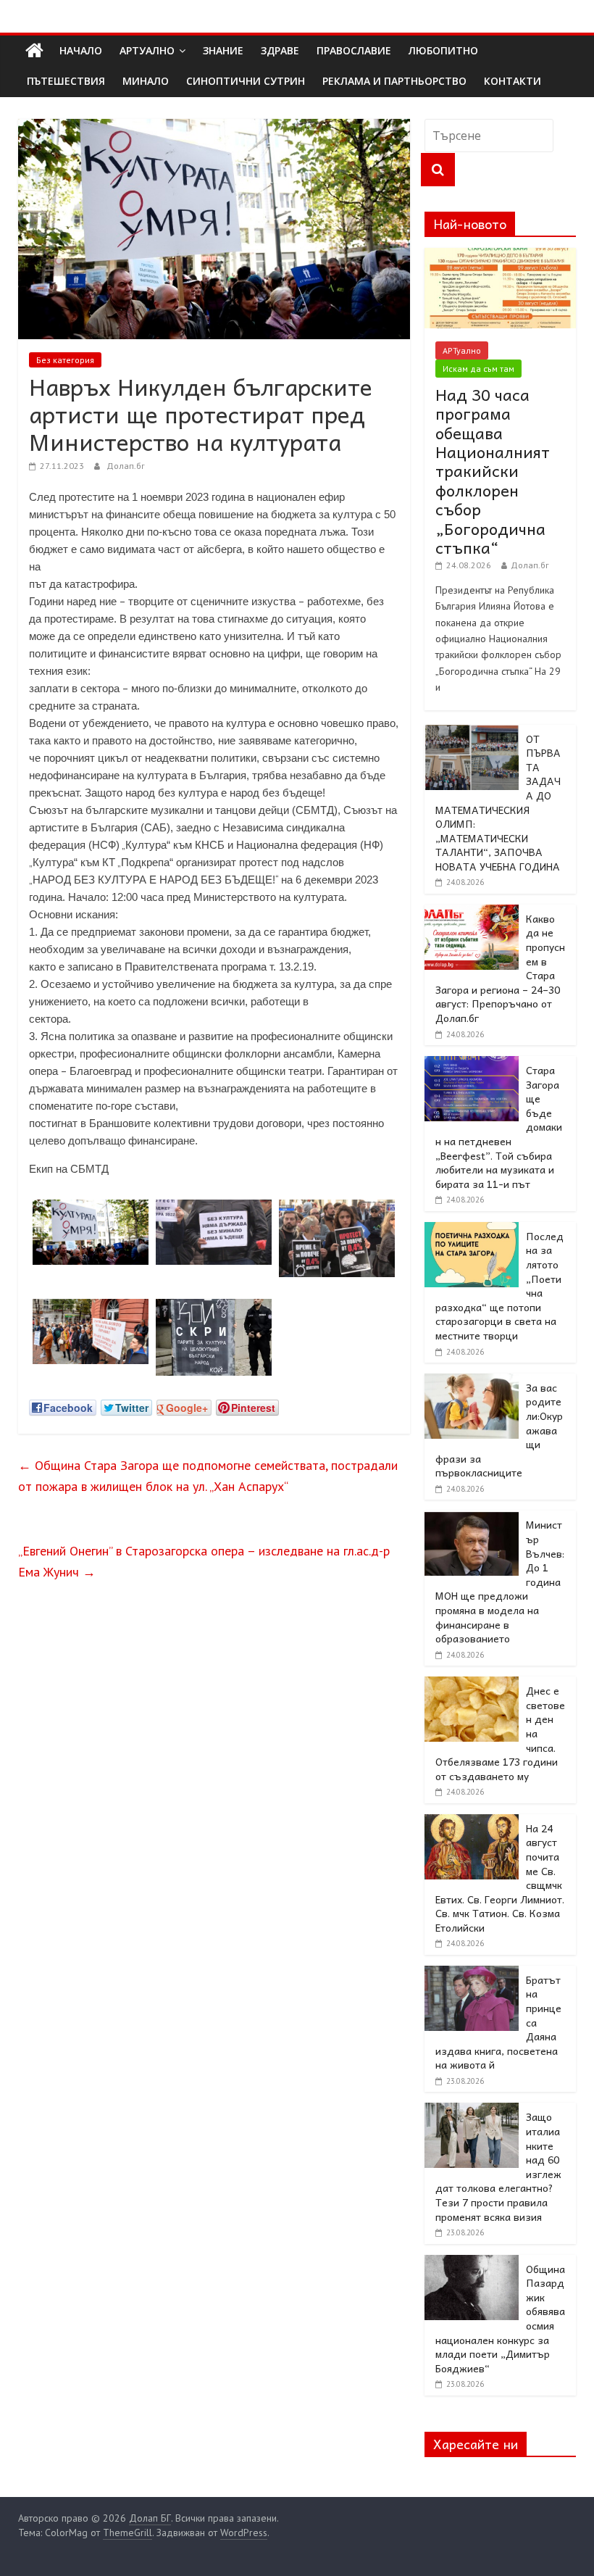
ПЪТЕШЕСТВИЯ (66, 81)
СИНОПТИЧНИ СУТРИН (246, 81)
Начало (81, 50)
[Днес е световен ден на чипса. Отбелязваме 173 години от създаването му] (472, 1684)
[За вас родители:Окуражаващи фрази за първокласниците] (472, 1382)
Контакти (513, 81)
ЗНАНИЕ (223, 50)
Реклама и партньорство (394, 81)
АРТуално (147, 50)
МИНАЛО (146, 81)
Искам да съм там (478, 369)
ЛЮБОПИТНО (443, 50)
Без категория (65, 360)
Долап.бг (126, 466)
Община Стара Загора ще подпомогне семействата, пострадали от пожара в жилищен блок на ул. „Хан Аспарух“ (208, 1476)
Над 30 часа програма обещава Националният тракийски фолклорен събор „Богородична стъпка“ (493, 471)
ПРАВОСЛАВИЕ (354, 50)
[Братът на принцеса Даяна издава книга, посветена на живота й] (472, 1974)
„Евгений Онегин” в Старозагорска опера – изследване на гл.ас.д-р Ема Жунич (204, 1561)
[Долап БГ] (34, 51)
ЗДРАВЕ (280, 50)
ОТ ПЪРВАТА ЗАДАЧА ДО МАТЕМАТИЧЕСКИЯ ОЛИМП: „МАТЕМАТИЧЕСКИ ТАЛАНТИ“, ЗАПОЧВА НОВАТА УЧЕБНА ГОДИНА (498, 802)
